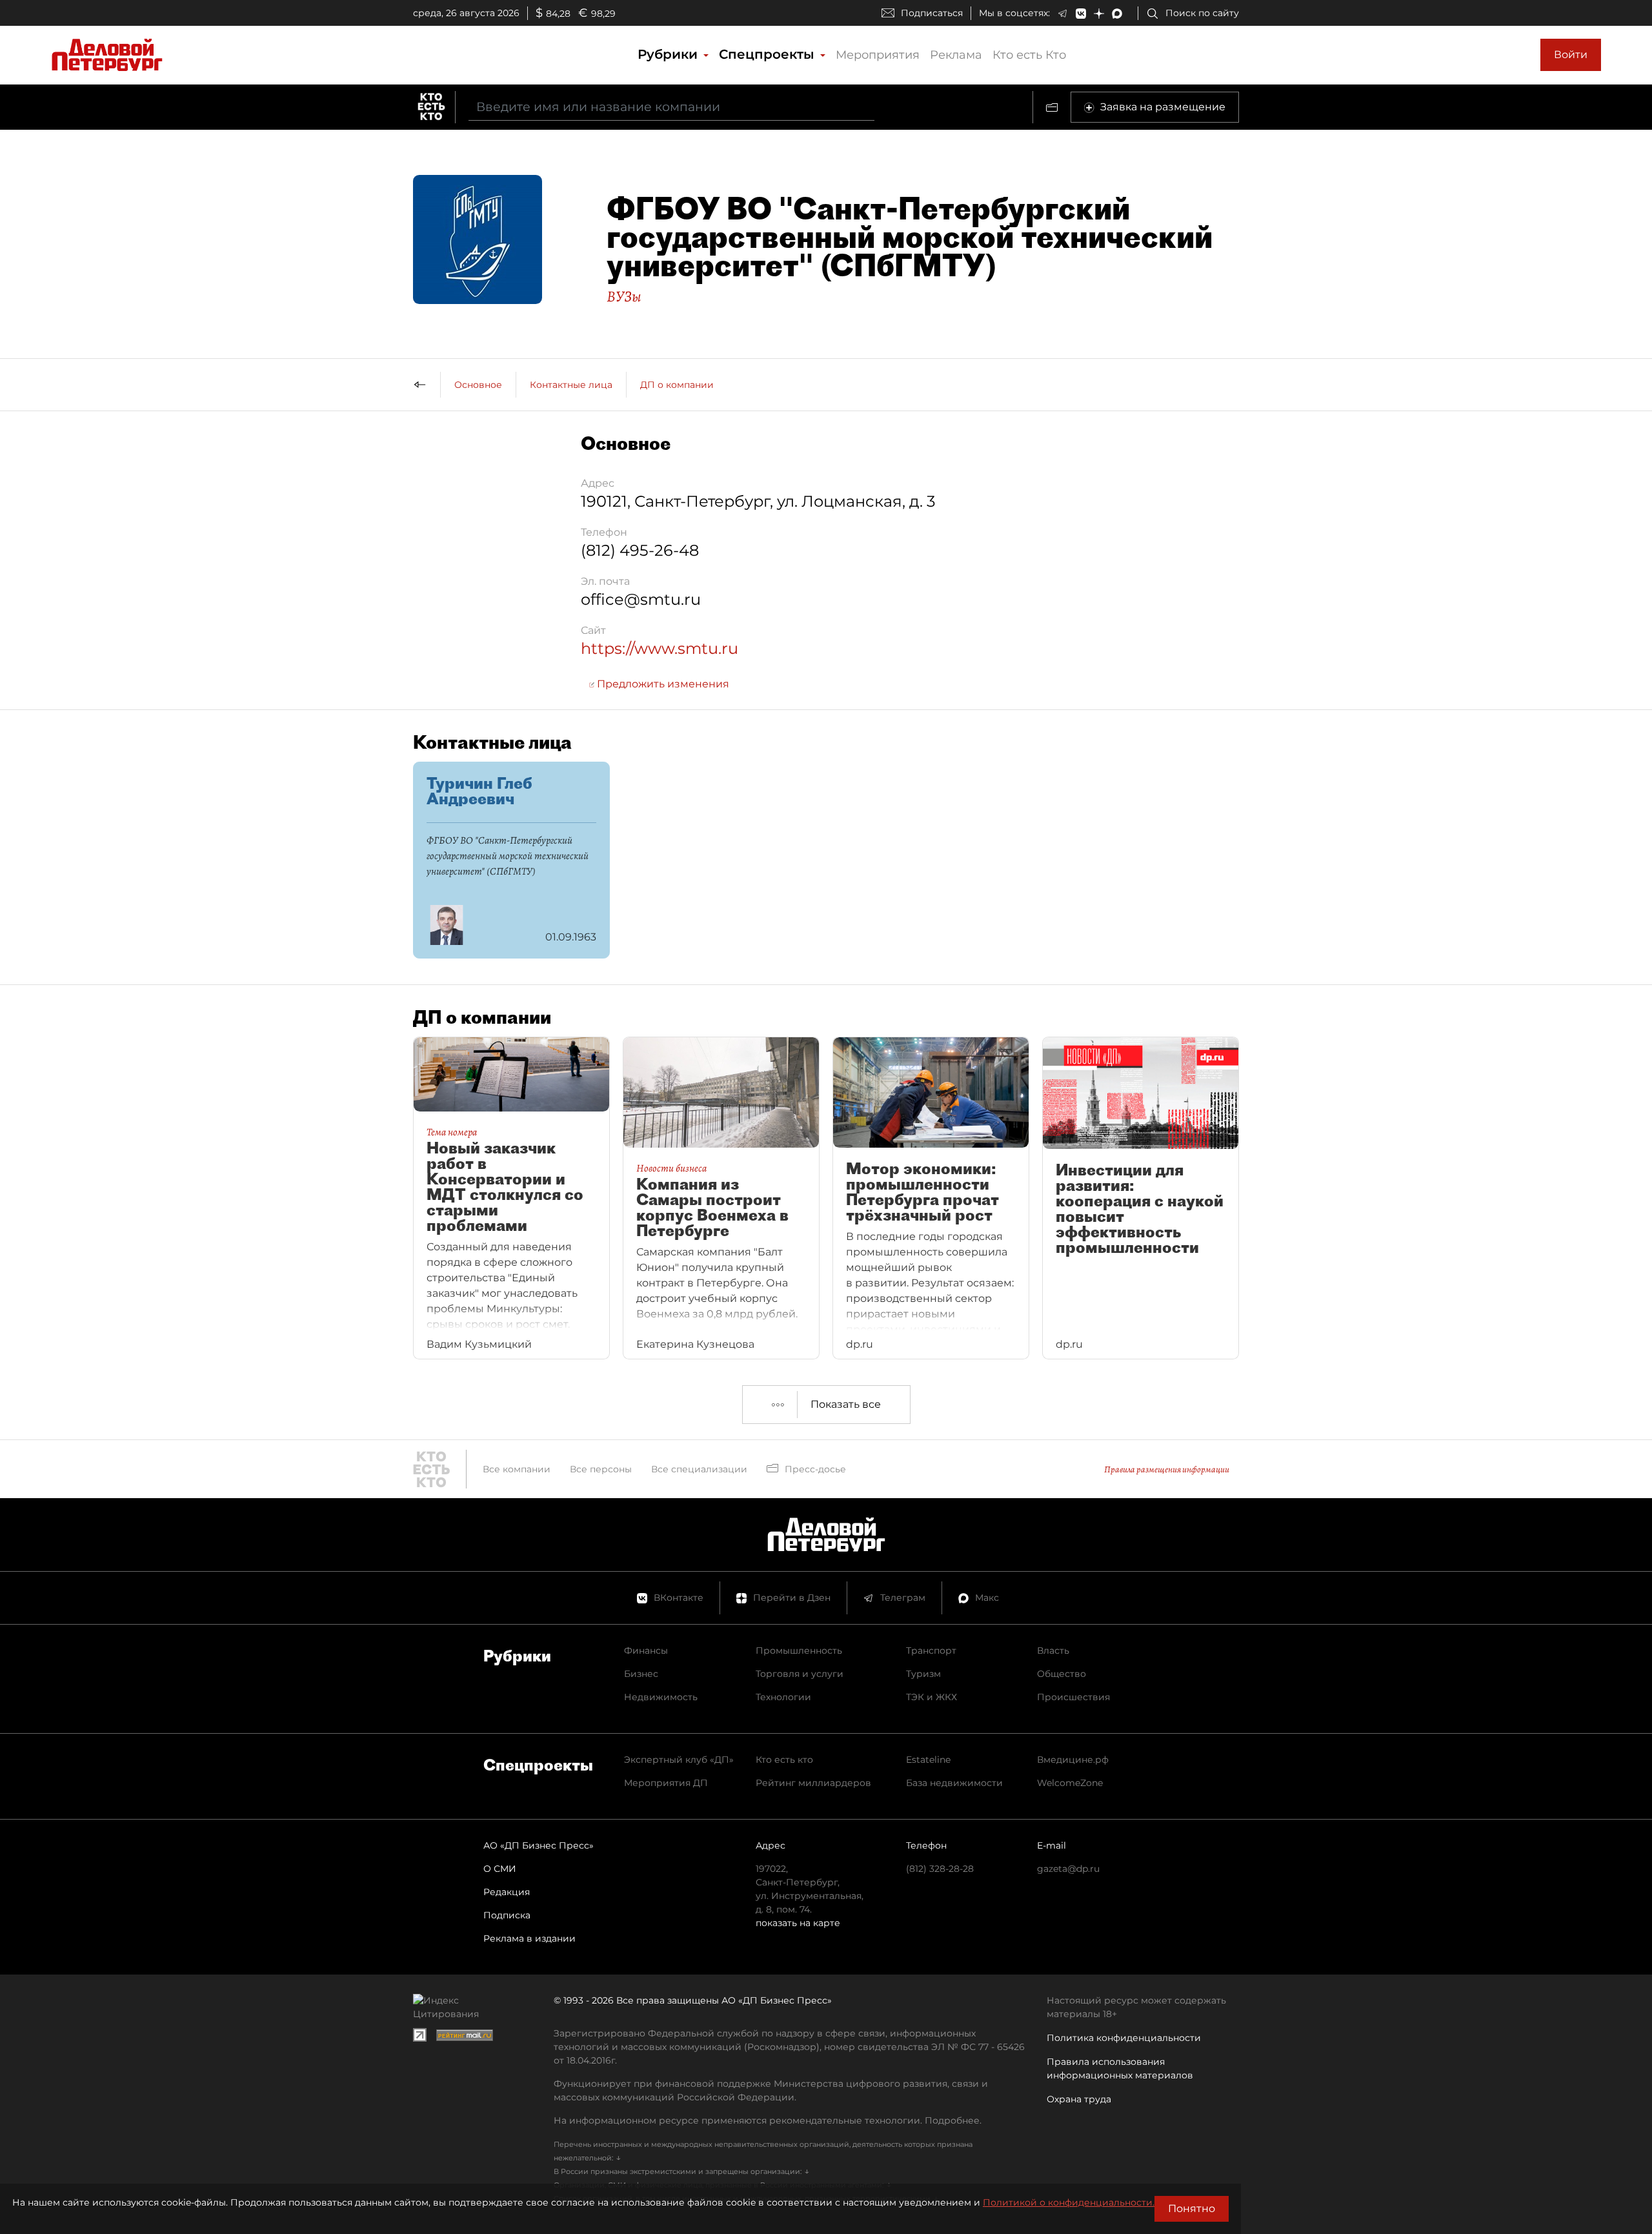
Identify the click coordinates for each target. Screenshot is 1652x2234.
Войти (1571, 55)
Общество (1062, 1674)
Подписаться (932, 13)
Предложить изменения (662, 684)
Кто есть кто (784, 1760)
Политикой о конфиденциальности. (1069, 2202)
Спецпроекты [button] (769, 54)
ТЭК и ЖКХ (932, 1697)
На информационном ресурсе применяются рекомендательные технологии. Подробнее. (768, 2120)
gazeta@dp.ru (1068, 1869)
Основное (478, 385)
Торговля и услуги (800, 1674)
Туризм (923, 1674)
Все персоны (601, 1469)
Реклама (956, 55)
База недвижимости (954, 1783)
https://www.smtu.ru (660, 648)
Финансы (646, 1650)
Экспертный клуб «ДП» (679, 1760)
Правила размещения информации (1167, 1469)
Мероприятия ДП (666, 1783)
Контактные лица (571, 385)
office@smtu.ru (641, 599)
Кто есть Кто (1029, 55)
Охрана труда (1079, 2099)
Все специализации (699, 1469)
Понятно (1192, 2209)
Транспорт (931, 1650)
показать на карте (798, 1923)
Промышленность (799, 1650)
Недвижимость (661, 1697)
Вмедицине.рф (1073, 1760)
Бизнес (641, 1674)
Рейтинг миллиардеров (813, 1783)
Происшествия (1073, 1697)
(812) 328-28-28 (940, 1869)
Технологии (783, 1697)
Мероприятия (878, 55)
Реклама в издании (529, 1938)
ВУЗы (624, 296)
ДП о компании (677, 385)
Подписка (507, 1915)
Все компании (517, 1469)
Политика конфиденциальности (1124, 2038)
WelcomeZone (1070, 1783)
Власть (1053, 1650)
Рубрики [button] (670, 54)
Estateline (928, 1760)
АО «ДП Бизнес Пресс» (539, 1845)
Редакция (507, 1892)
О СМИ (500, 1869)
